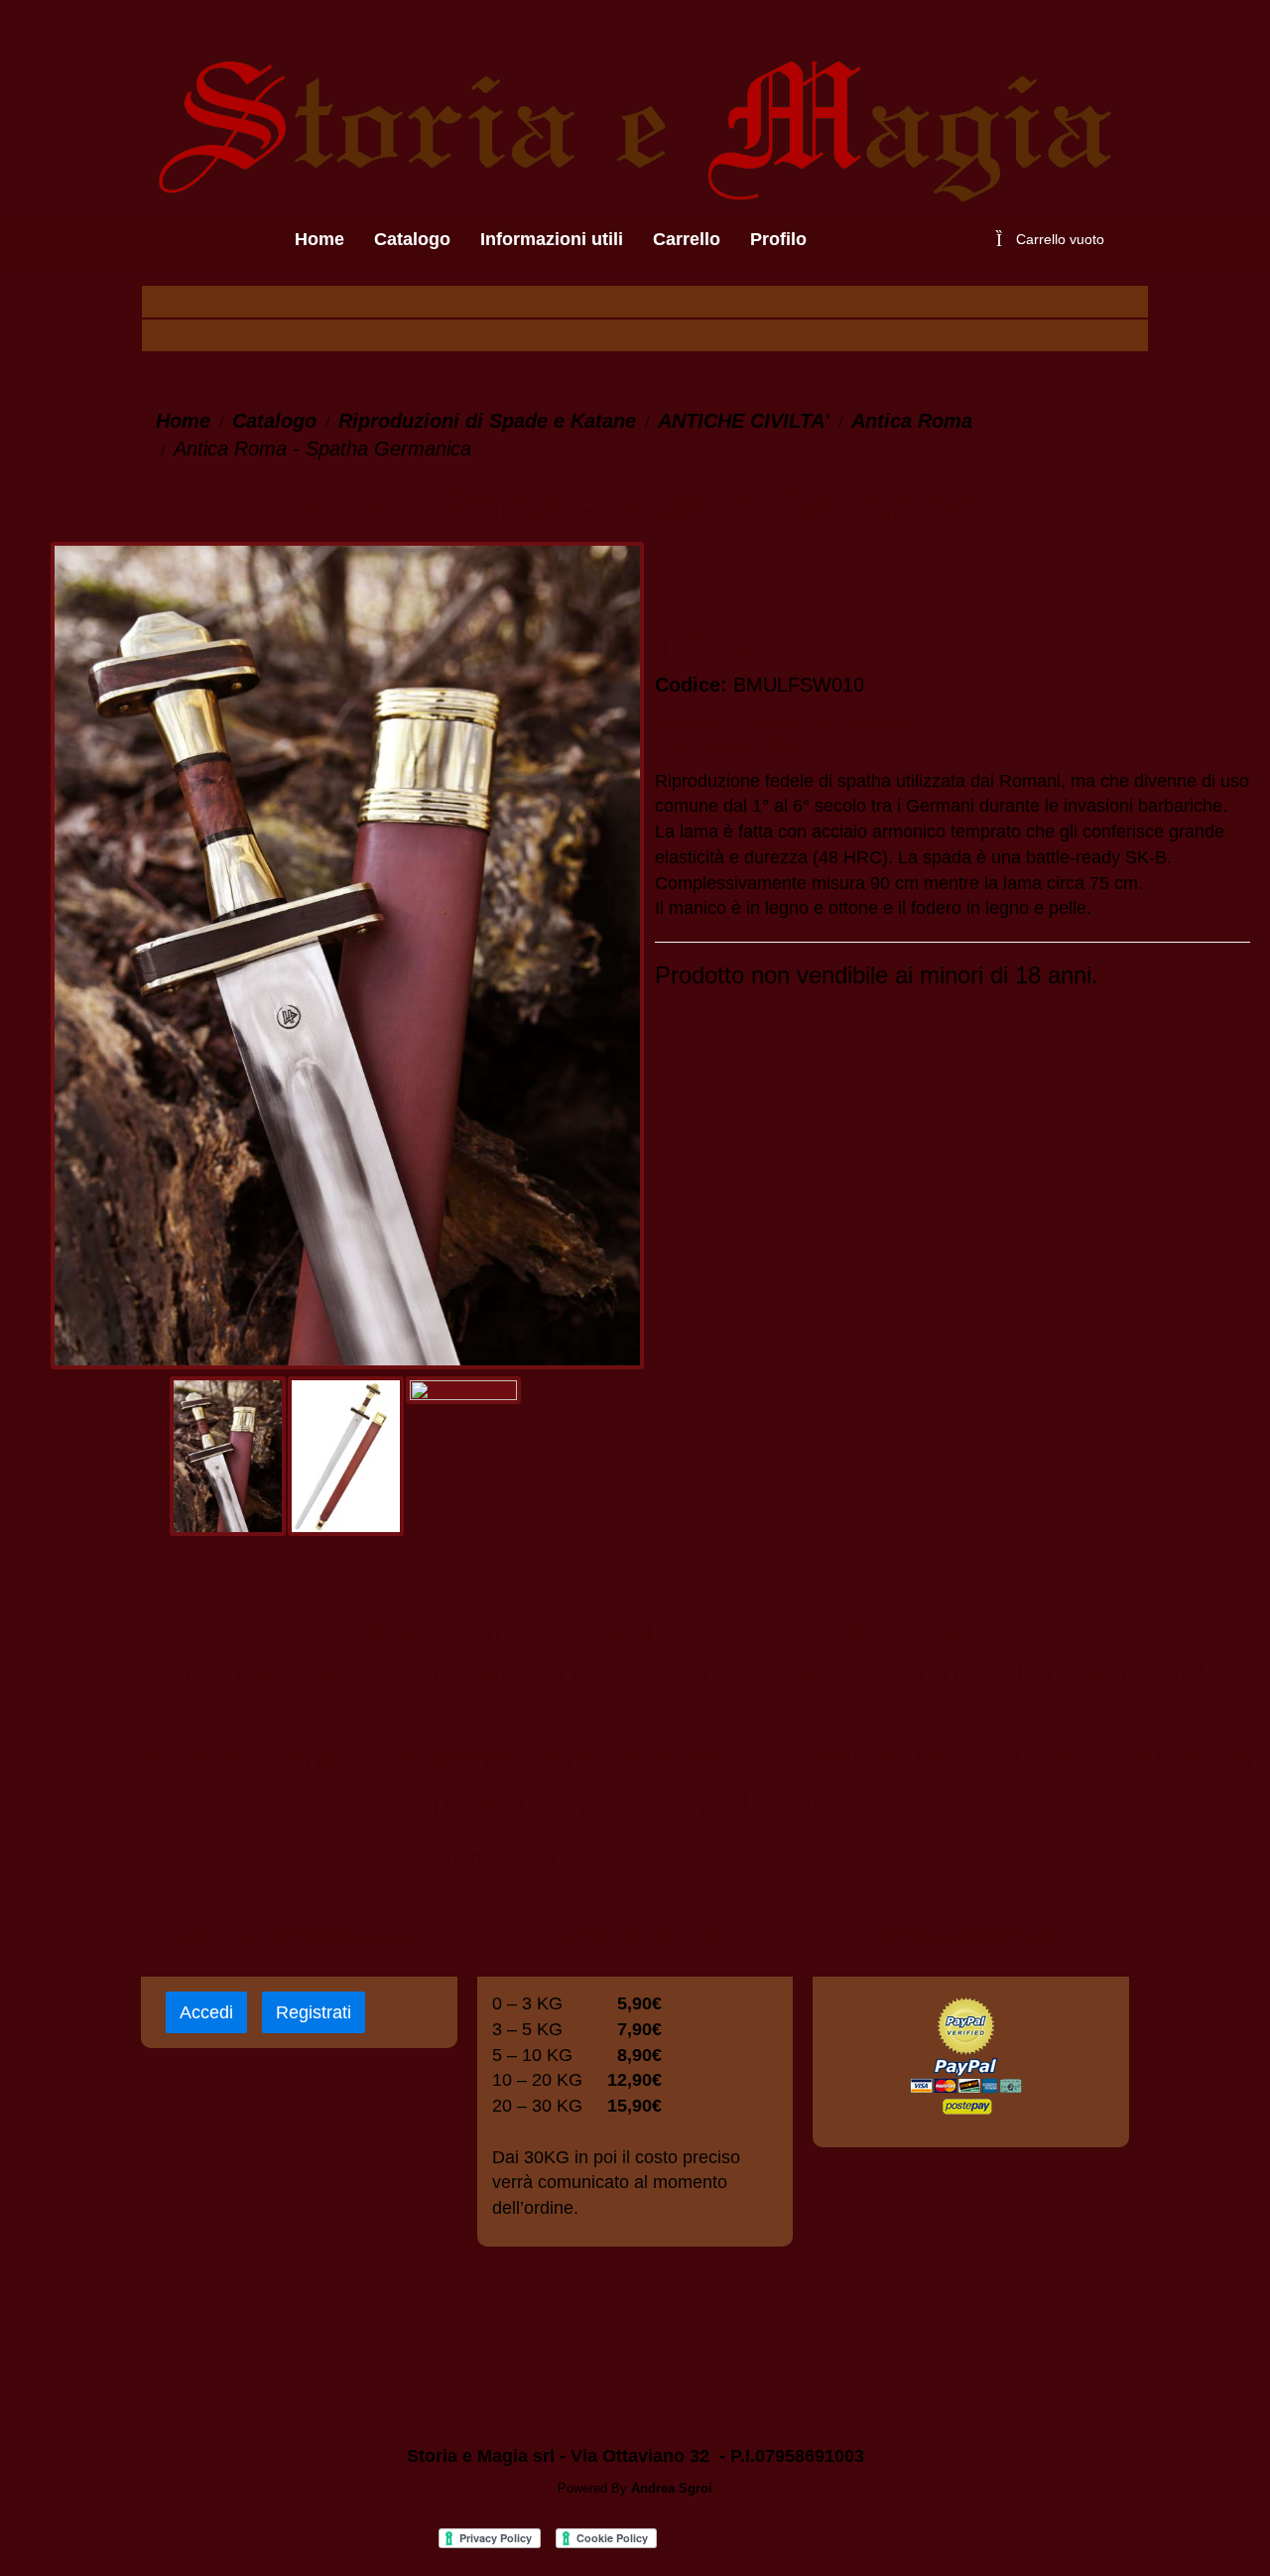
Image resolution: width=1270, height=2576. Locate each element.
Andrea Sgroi (672, 2488)
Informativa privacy (752, 2544)
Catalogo (274, 421)
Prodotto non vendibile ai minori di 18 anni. (877, 975)
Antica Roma (912, 421)
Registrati (314, 2012)
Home (183, 421)
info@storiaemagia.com (472, 1673)
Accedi (206, 2012)
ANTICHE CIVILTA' (744, 421)
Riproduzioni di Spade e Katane (487, 421)
